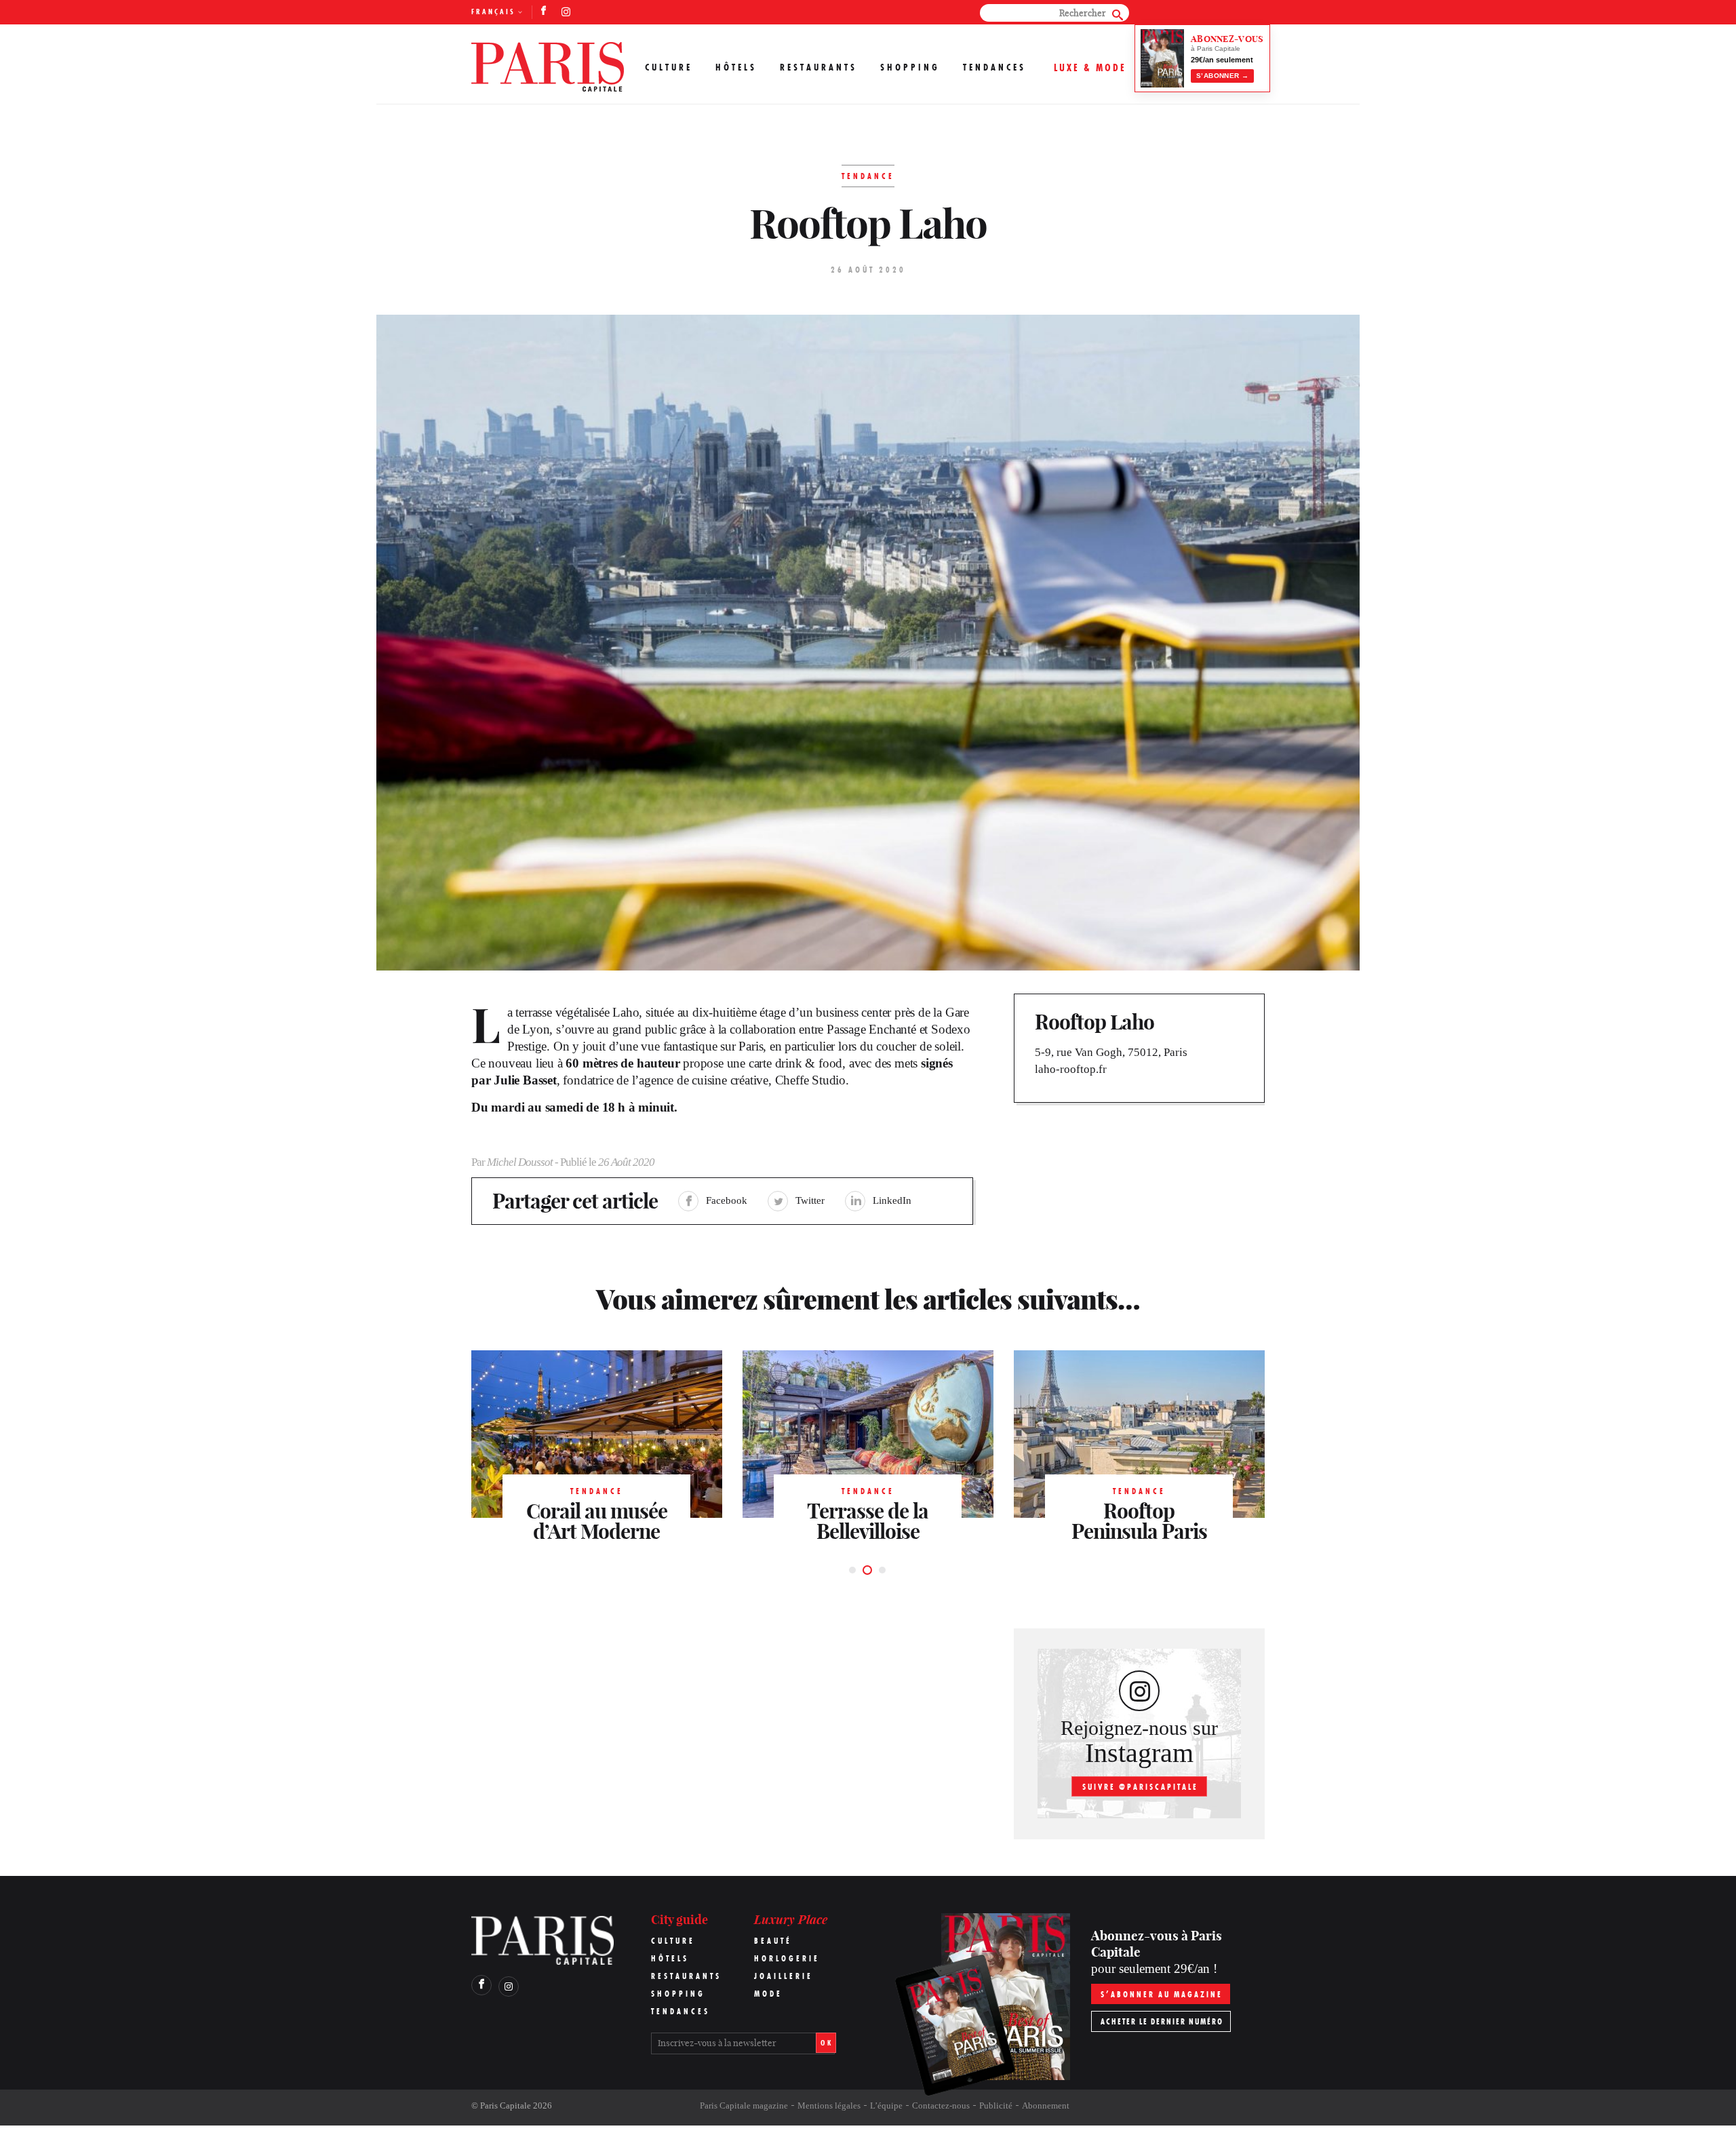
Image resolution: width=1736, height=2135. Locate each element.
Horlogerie (787, 1958)
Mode (768, 1994)
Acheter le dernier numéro (1162, 2021)
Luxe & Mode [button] (1090, 67)
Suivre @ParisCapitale (1140, 1787)
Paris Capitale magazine (744, 2105)
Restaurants (818, 67)
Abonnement (1046, 2105)
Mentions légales (829, 2105)
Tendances (994, 67)
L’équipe (886, 2105)
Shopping (910, 67)
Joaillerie (784, 1976)
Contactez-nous (941, 2105)
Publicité (996, 2105)
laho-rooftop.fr (1071, 1069)
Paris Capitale (506, 2105)
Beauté (773, 1941)
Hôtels (736, 67)
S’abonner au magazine (1162, 1994)
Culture (669, 67)
